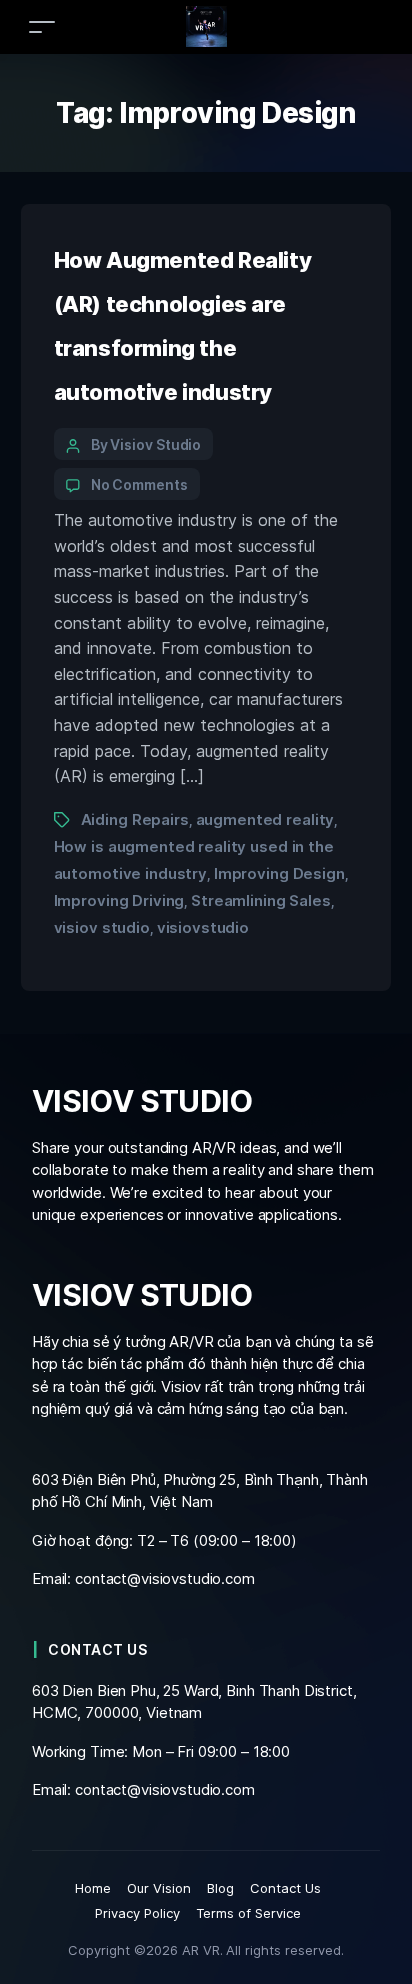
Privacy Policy (137, 1913)
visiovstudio (203, 927)
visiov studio (102, 927)
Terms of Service (248, 1913)
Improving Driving (119, 900)
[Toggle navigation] (42, 26)
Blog (220, 1888)
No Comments (139, 484)
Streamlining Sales (261, 900)
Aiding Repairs (135, 819)
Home (93, 1888)
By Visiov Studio (146, 444)
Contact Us (285, 1888)
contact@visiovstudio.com (165, 1578)
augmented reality (265, 819)
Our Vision (159, 1888)
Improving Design (279, 873)
